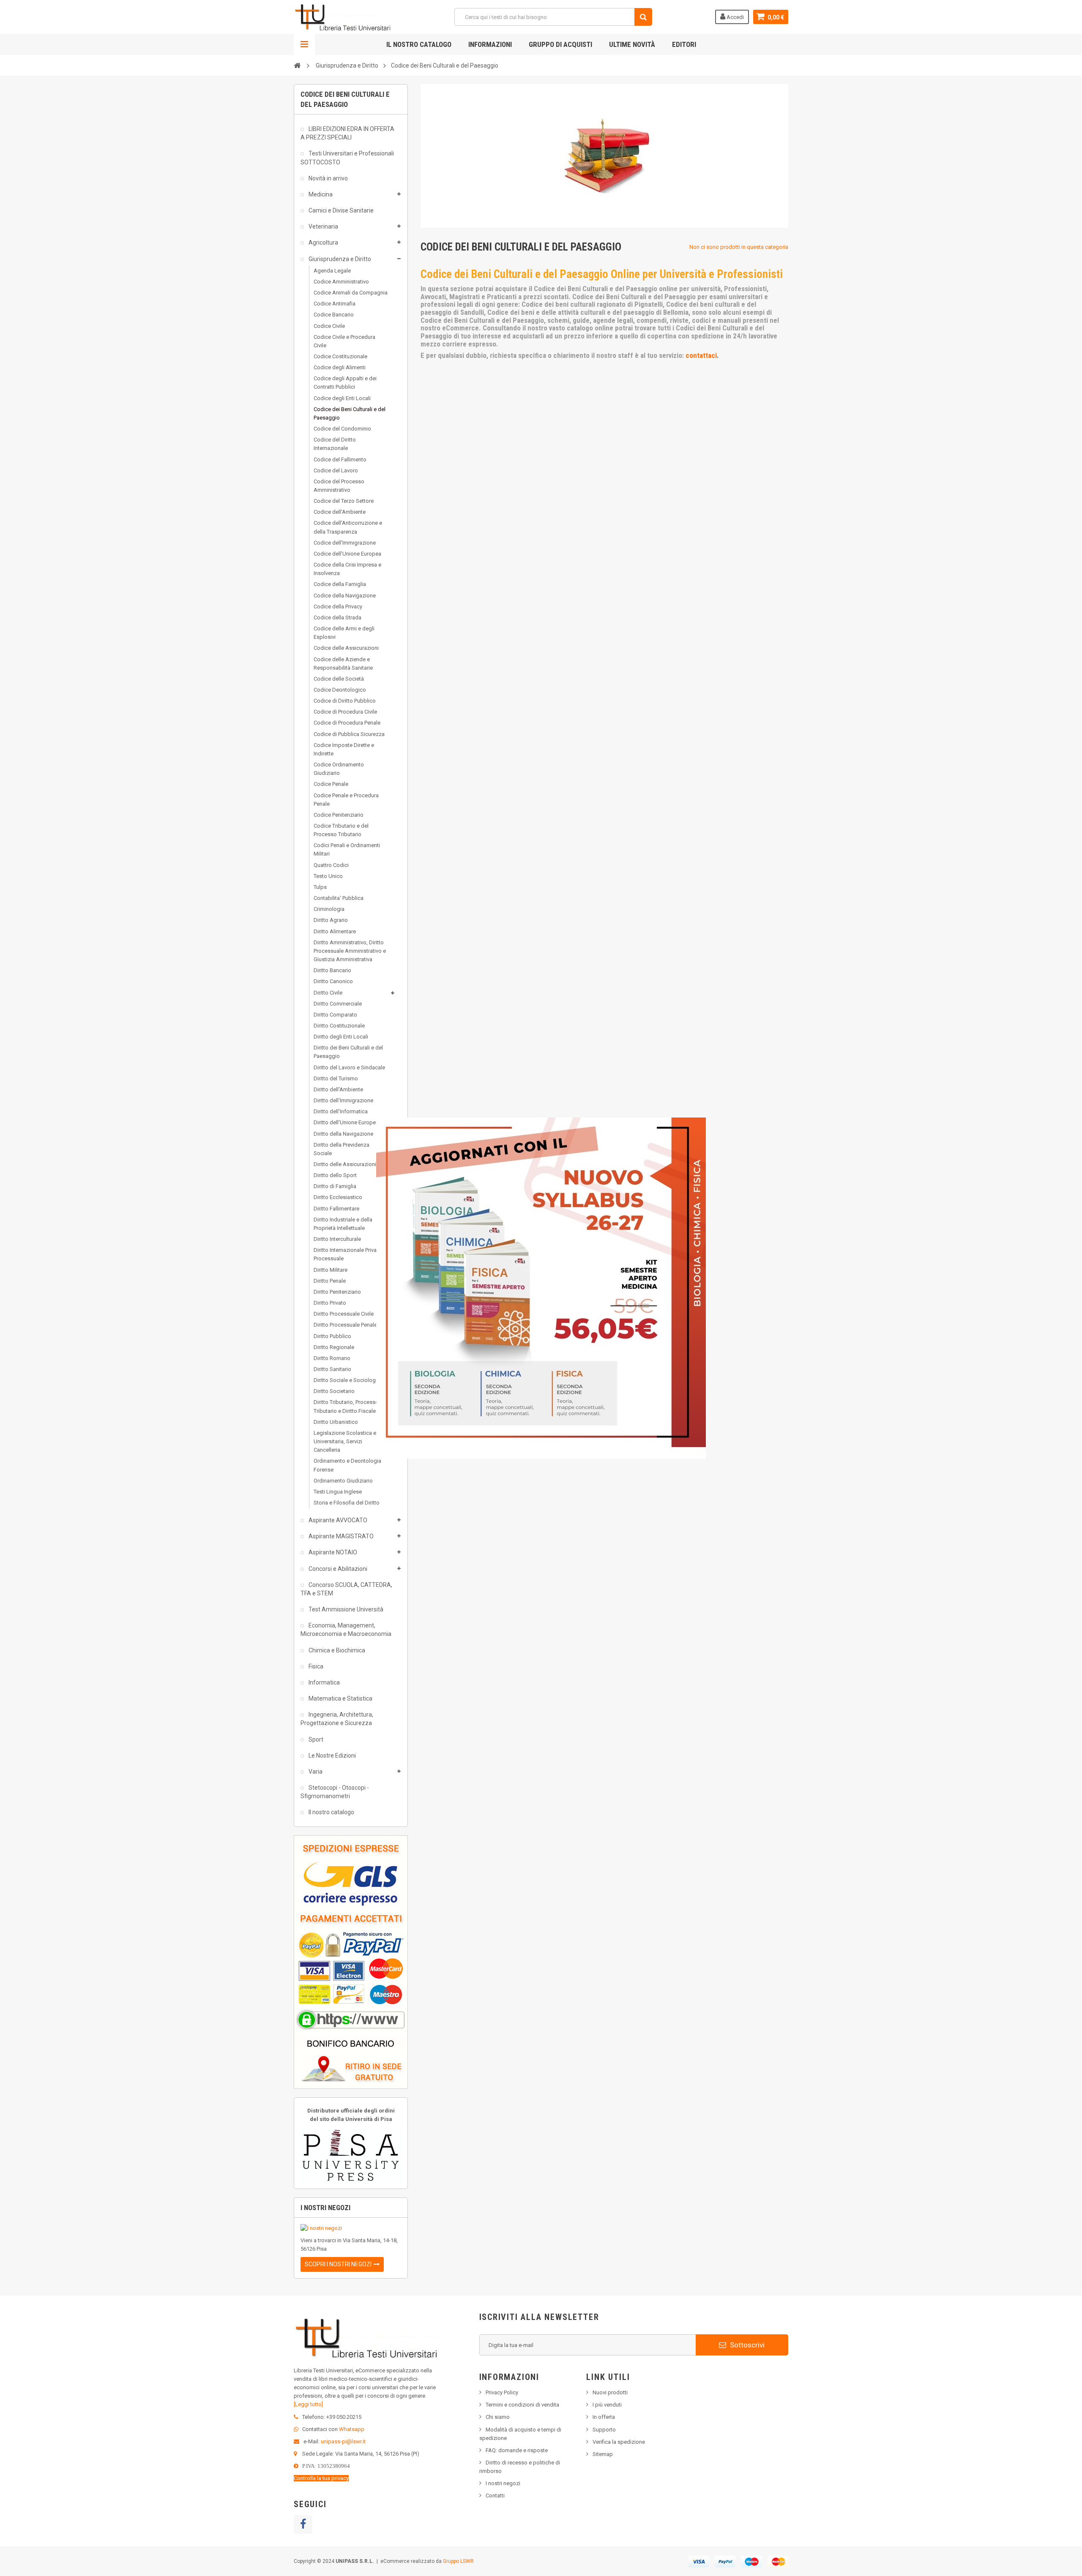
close (701, 1454)
